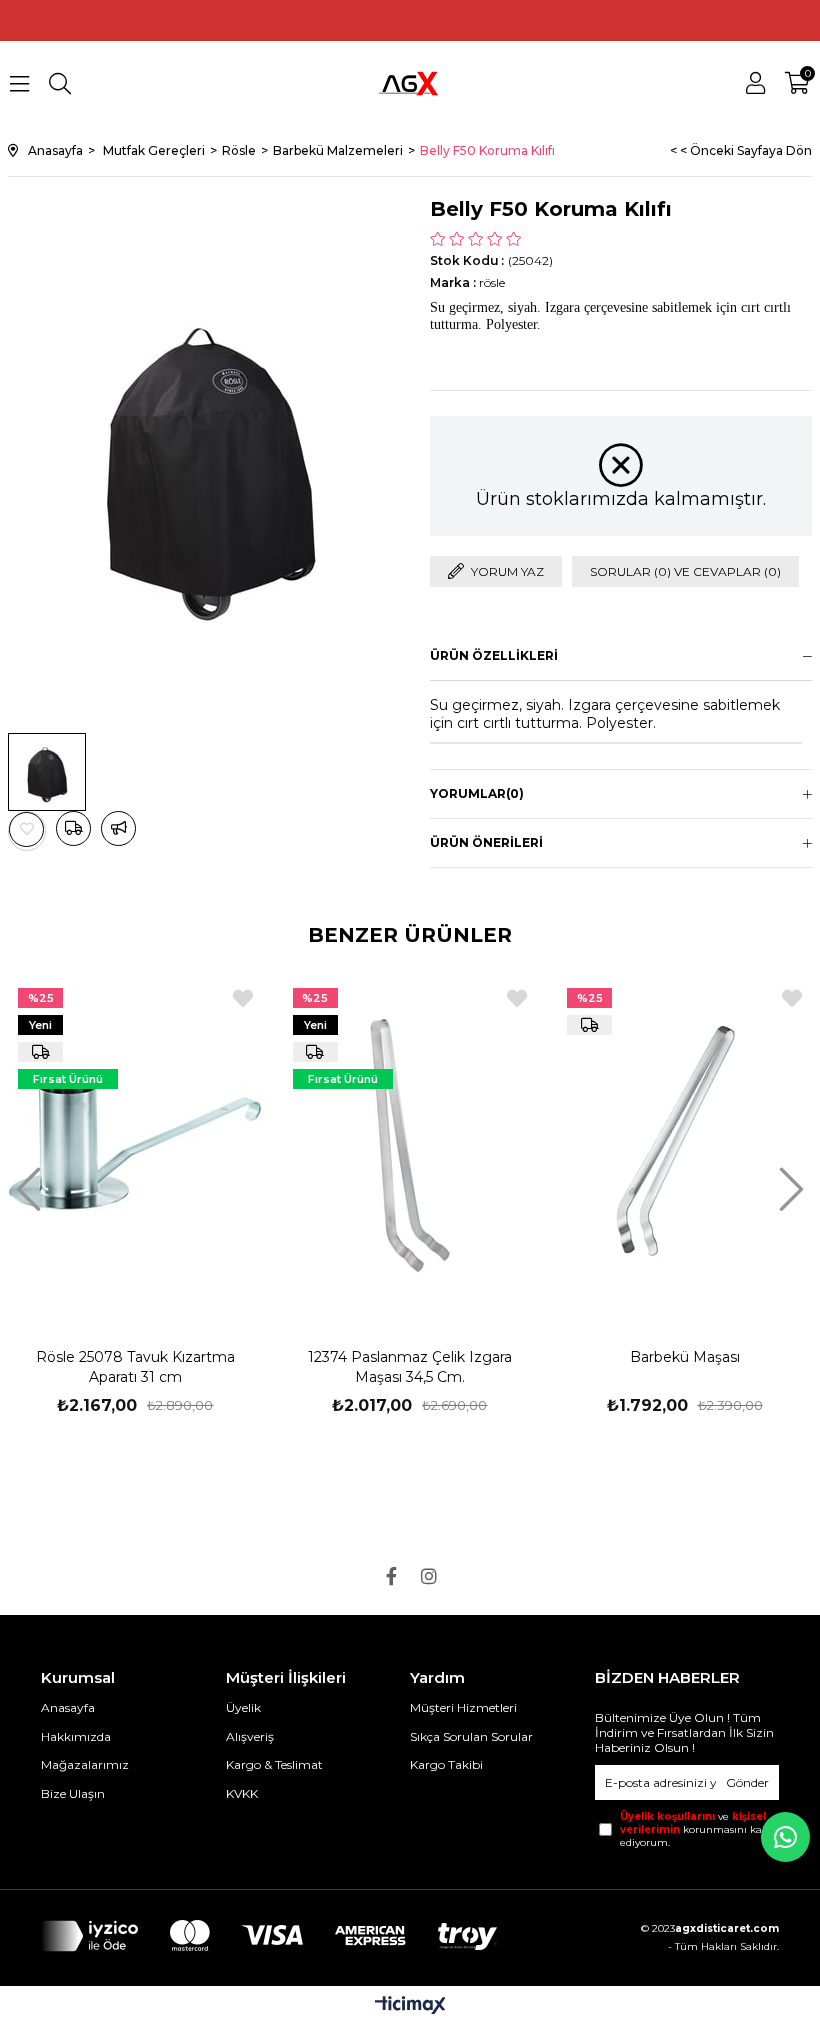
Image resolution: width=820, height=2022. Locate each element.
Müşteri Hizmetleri (463, 1707)
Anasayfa (68, 1707)
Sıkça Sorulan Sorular (471, 1736)
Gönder (747, 1782)
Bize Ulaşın (73, 1793)
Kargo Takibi (446, 1764)
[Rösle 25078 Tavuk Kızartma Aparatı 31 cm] (135, 1144)
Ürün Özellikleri (494, 655)
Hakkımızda (76, 1736)
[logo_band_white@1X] (269, 1936)
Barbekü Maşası (685, 1357)
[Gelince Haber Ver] (118, 828)
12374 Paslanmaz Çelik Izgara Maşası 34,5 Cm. (410, 1367)
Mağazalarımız (85, 1764)
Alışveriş (250, 1736)
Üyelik (243, 1707)
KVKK (242, 1793)
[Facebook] (391, 1576)
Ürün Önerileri (486, 842)
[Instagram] (429, 1576)
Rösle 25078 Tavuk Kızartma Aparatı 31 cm (135, 1367)
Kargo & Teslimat (274, 1764)
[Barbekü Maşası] (684, 1144)
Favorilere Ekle (243, 998)
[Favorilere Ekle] (27, 829)
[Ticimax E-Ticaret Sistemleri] (410, 2006)
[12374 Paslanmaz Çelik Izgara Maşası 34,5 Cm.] (410, 1144)
